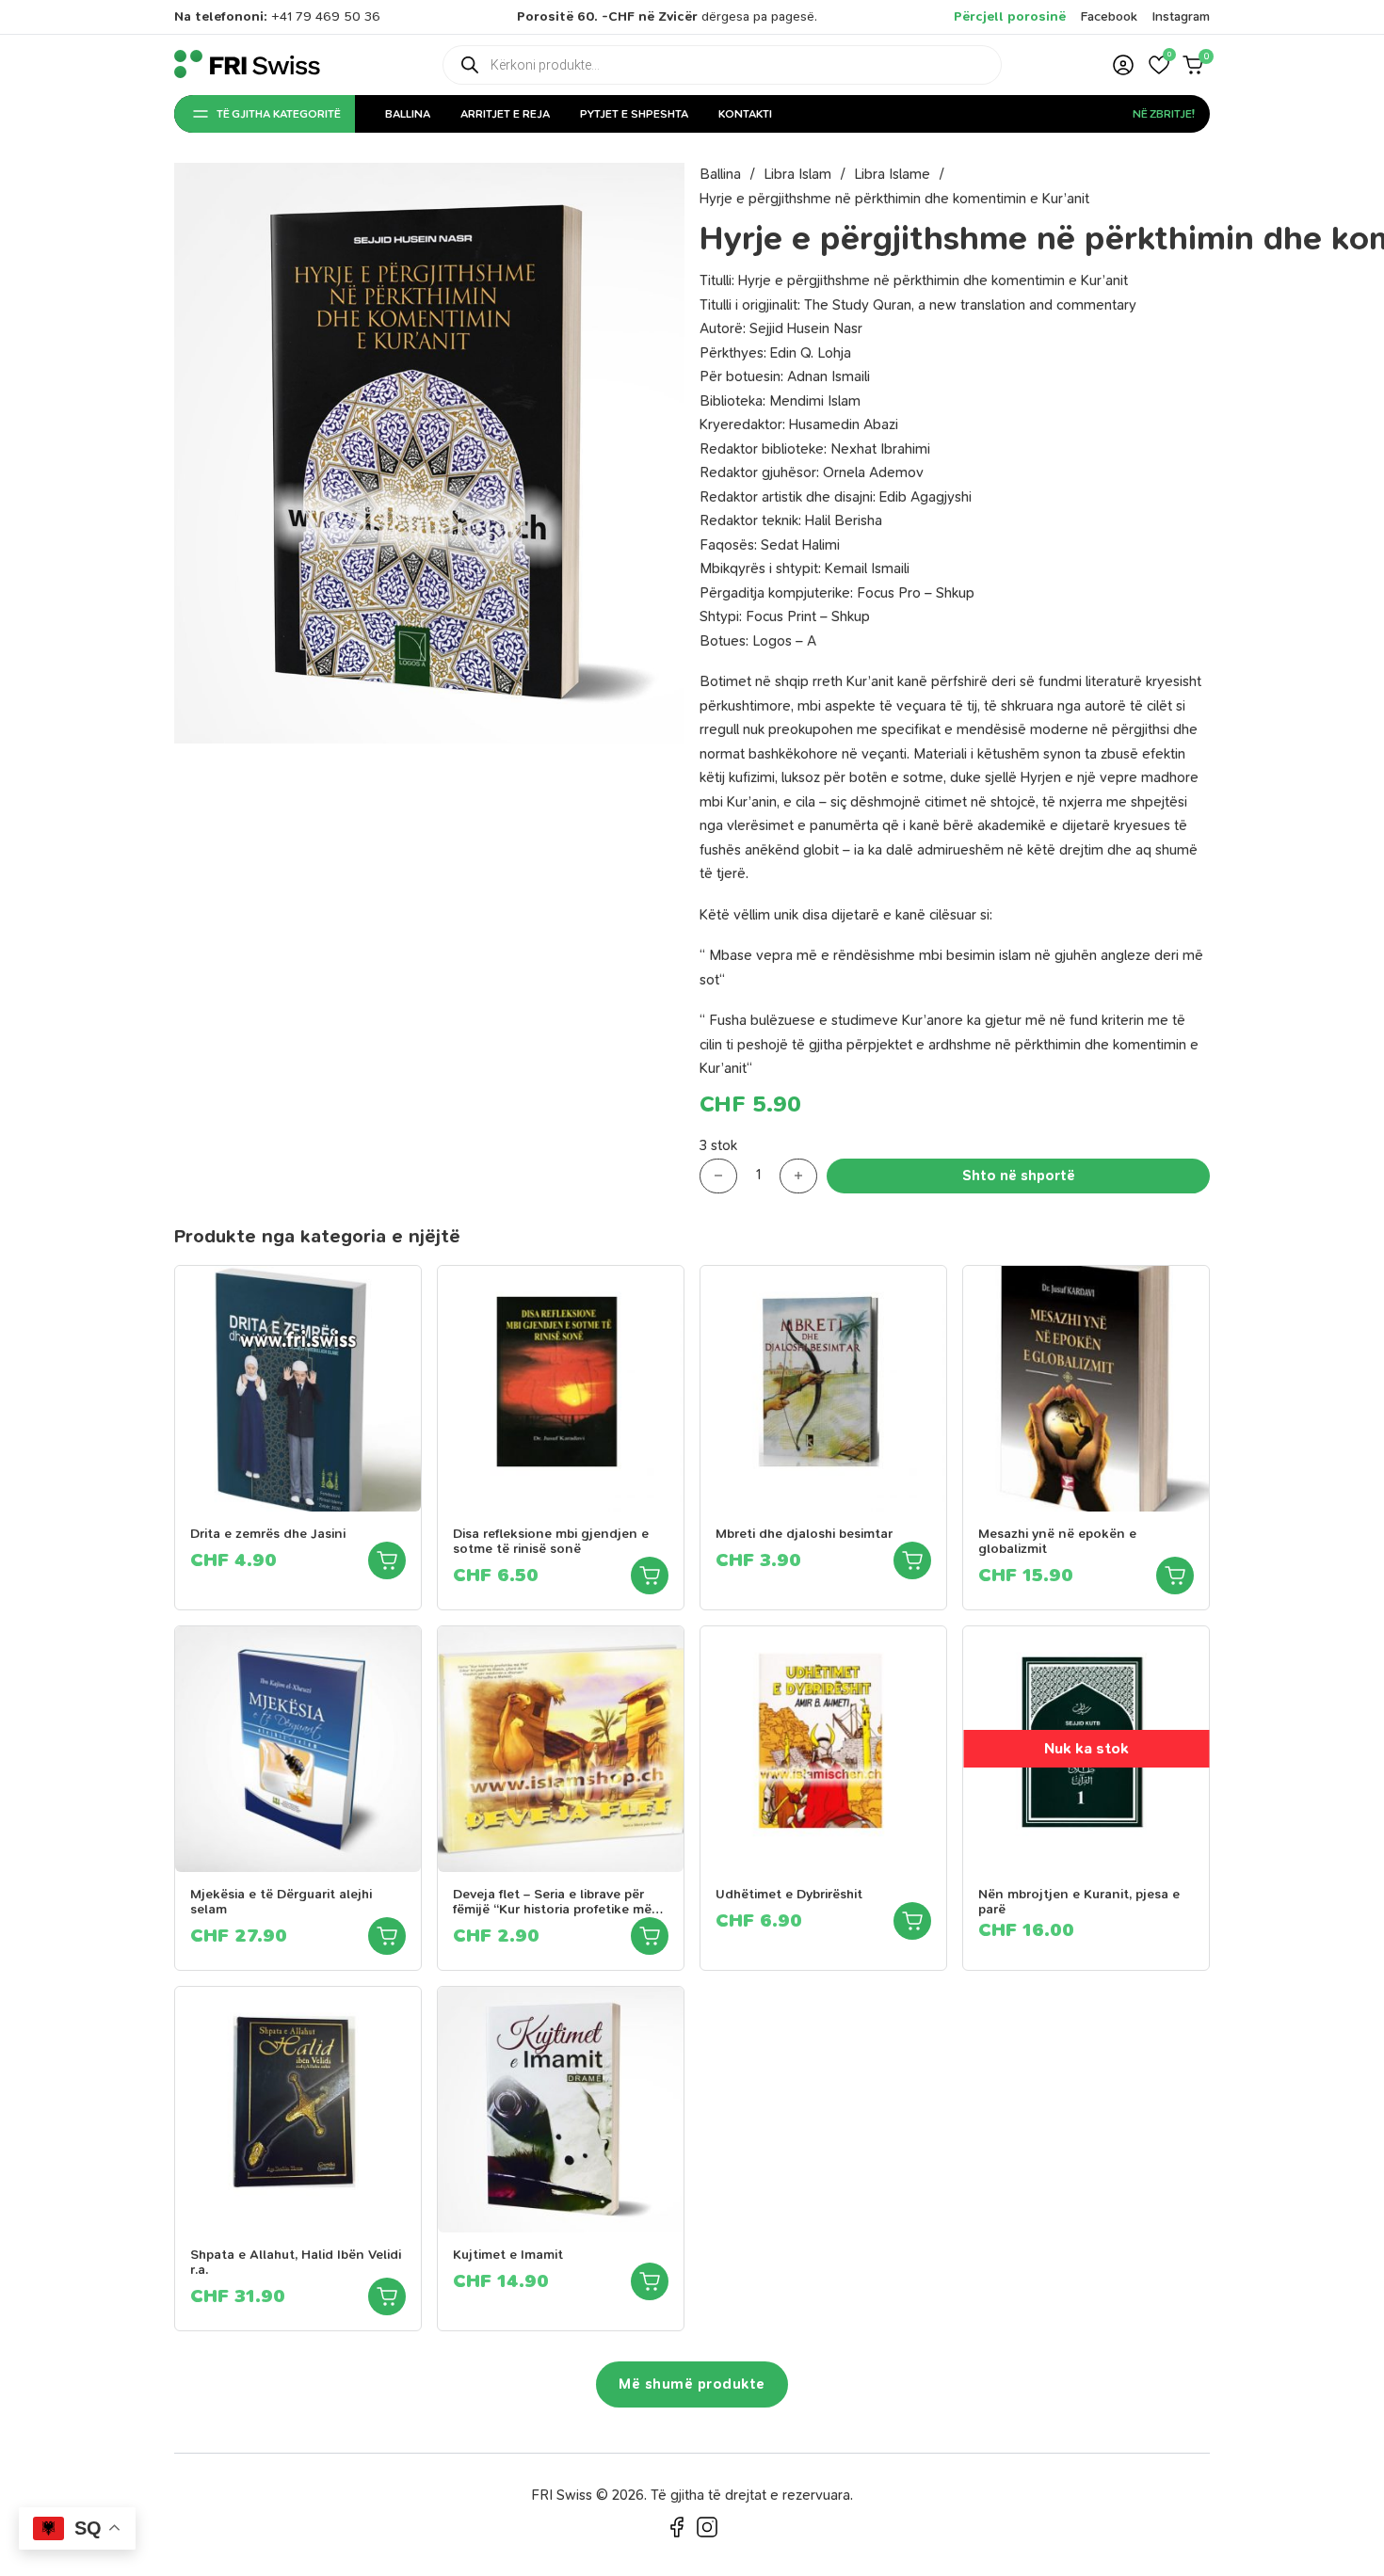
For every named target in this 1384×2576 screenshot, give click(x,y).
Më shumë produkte (692, 2384)
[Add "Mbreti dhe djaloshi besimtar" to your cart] (912, 1560)
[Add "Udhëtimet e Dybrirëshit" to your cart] (912, 1921)
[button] (1159, 65)
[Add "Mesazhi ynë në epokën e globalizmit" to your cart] (1175, 1576)
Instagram (1181, 16)
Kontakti (745, 114)
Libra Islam (797, 174)
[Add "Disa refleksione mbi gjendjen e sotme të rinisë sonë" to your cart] (650, 1576)
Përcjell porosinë (1010, 16)
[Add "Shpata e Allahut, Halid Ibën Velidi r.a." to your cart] (387, 2296)
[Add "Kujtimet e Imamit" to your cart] (650, 2281)
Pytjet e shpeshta (634, 114)
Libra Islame (892, 174)
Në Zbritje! (1164, 114)
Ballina (408, 114)
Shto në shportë (1019, 1176)
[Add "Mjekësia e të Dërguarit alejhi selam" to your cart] (387, 1936)
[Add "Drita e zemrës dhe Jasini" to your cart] (387, 1560)
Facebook (1109, 16)
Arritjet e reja (505, 114)
